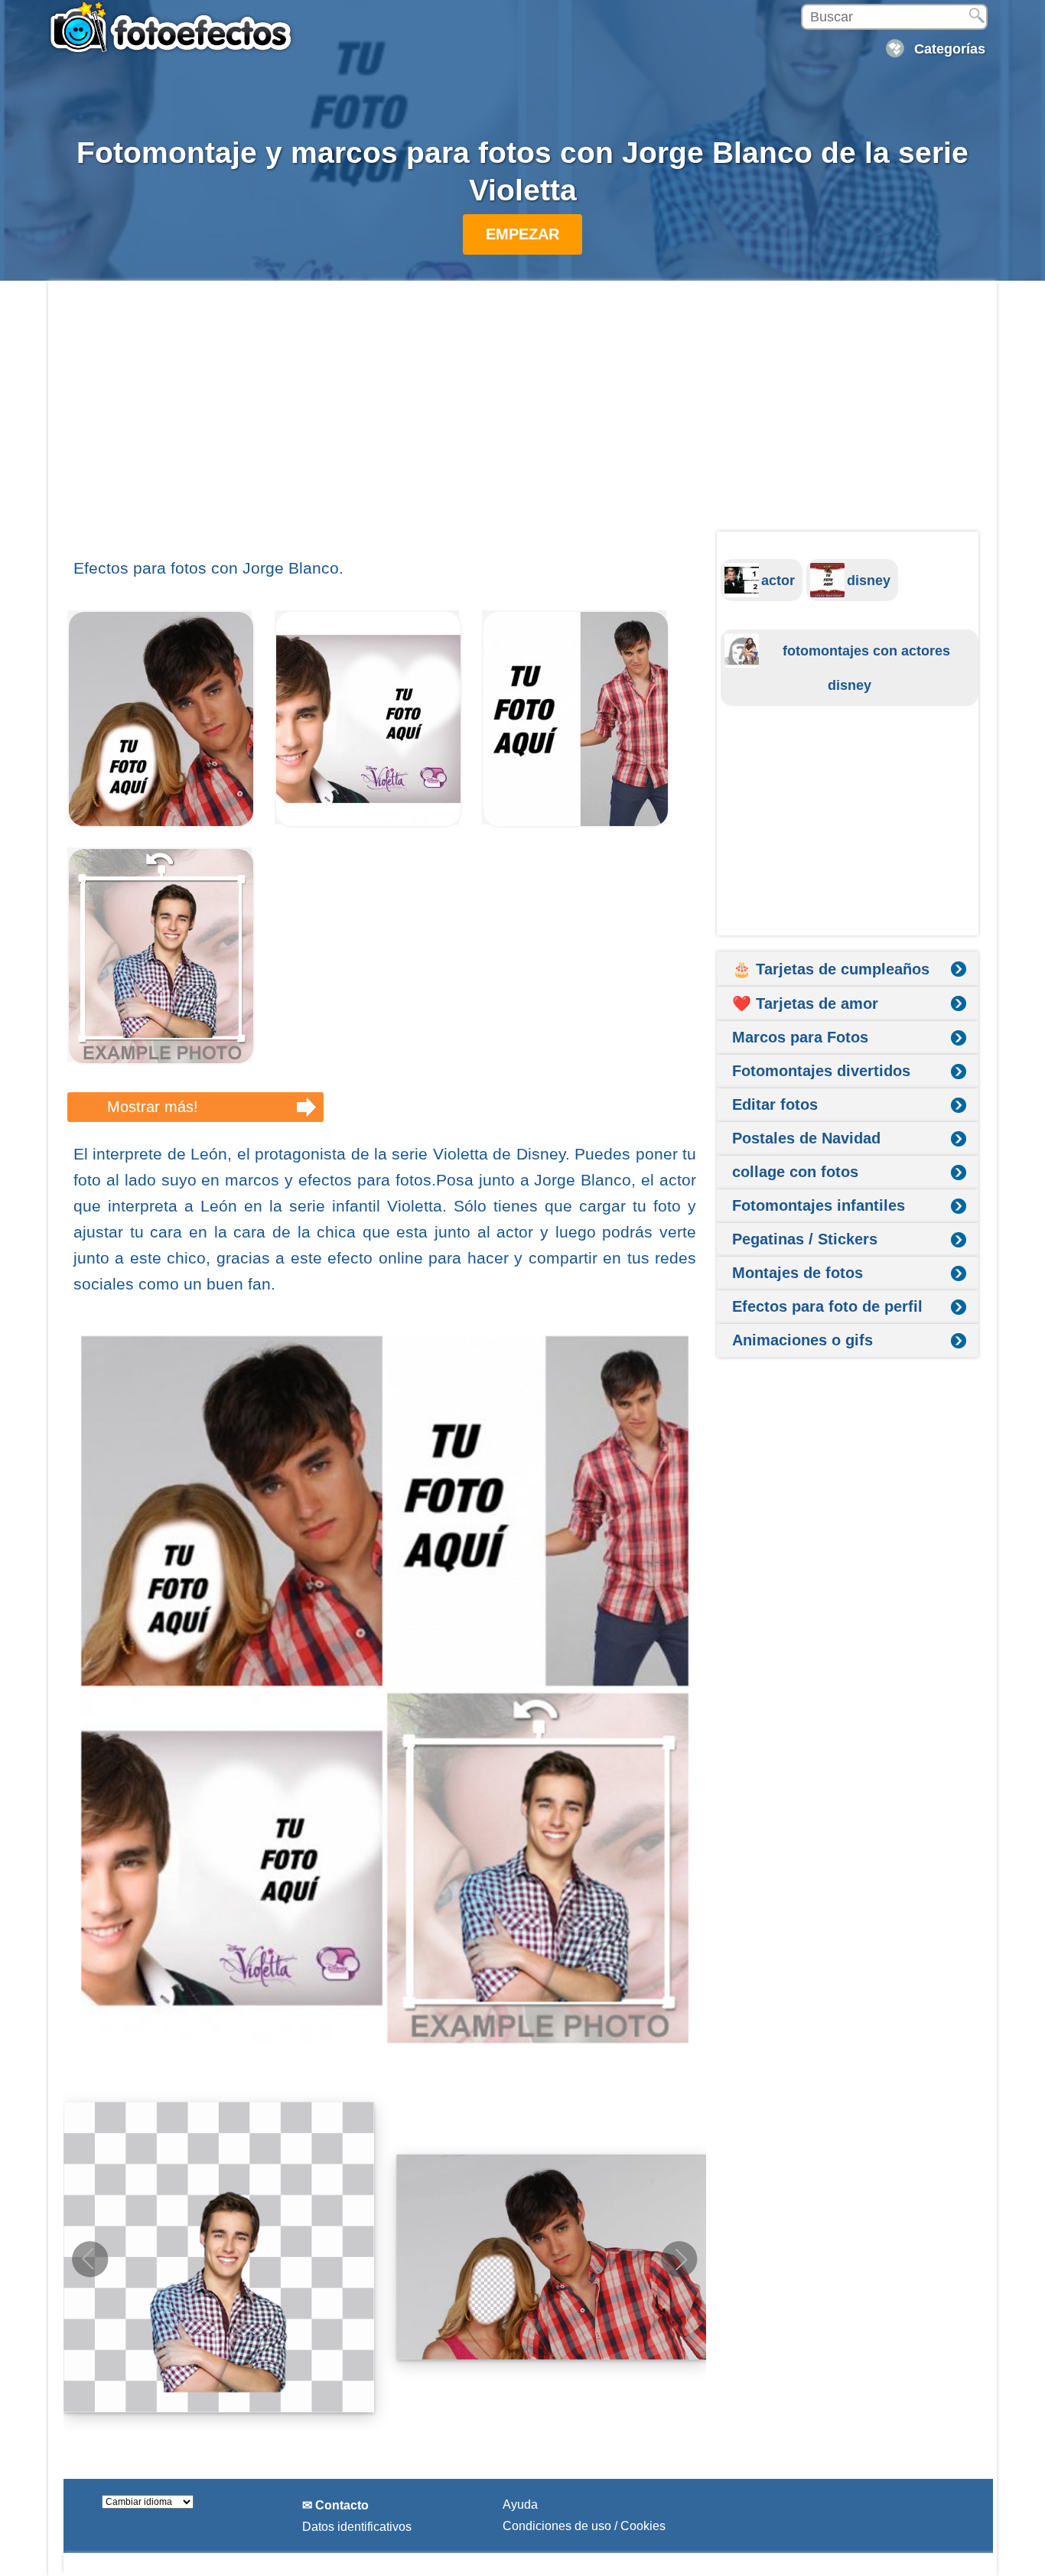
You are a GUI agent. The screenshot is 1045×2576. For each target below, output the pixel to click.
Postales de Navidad (806, 1138)
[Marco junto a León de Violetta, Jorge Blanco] (576, 823)
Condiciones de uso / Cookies (584, 2526)
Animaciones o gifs (802, 1340)
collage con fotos (795, 1172)
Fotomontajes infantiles (819, 1205)
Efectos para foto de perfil (827, 1306)
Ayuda (520, 2504)
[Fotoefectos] (174, 27)
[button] (679, 2259)
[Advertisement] (385, 418)
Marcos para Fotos (800, 1037)
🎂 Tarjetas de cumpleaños (831, 969)
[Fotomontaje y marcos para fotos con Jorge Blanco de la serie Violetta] (385, 1690)
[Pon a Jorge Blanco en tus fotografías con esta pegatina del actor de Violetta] (161, 1060)
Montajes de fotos (798, 1273)
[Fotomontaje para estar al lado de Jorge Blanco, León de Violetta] (161, 823)
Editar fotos (775, 1104)
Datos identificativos (357, 2527)
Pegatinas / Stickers (805, 1239)
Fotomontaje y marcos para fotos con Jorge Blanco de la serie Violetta (522, 171)
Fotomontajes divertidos (821, 1071)
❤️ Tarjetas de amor (805, 1003)
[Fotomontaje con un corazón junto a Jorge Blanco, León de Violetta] (368, 823)
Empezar (522, 234)
